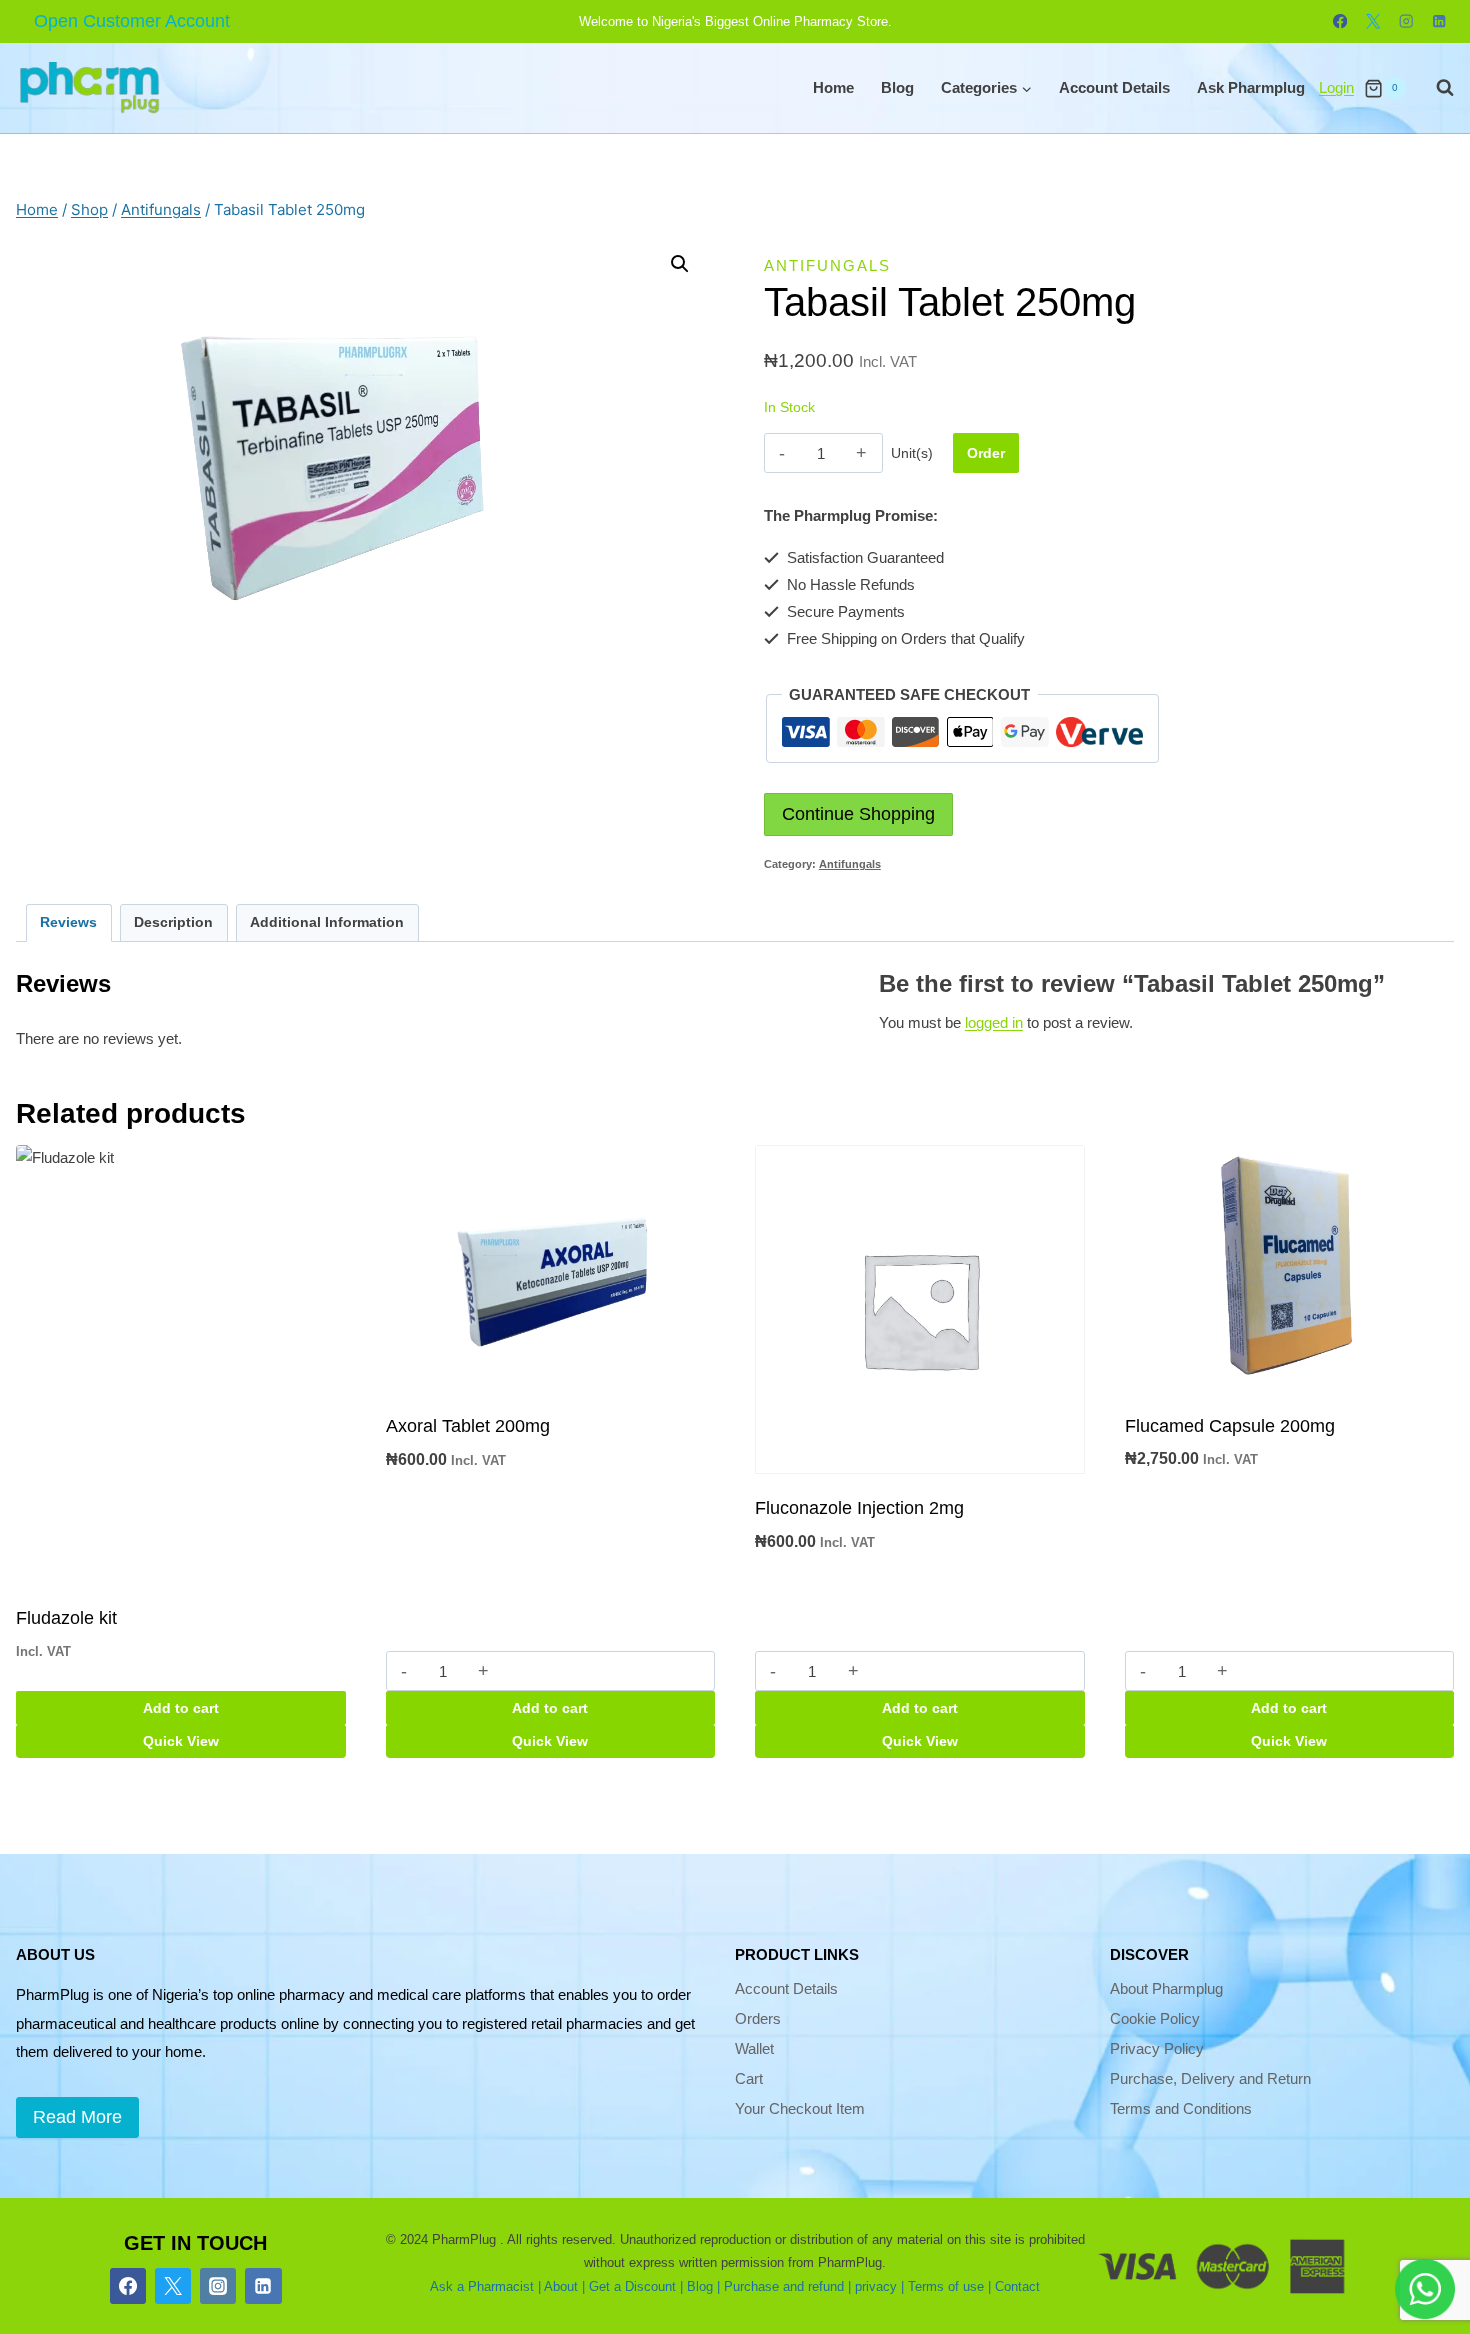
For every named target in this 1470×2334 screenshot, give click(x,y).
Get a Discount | (636, 2286)
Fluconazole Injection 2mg (859, 1508)
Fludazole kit (66, 1618)
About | (564, 2286)
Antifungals (827, 265)
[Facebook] (1340, 21)
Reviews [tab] (68, 922)
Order (986, 453)
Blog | (703, 2286)
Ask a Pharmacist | (485, 2286)
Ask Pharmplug (1251, 87)
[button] (680, 264)
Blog (897, 87)
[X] (1373, 21)
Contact (1017, 2286)
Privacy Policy (1157, 2048)
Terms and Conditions (1181, 2108)
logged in (994, 1022)
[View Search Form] (1435, 88)
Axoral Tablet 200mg (468, 1426)
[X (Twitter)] (173, 2286)
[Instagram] (1406, 21)
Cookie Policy (1155, 2018)
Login (1336, 87)
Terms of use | (949, 2286)
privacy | (879, 2286)
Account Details (1114, 87)
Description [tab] (173, 922)
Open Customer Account (132, 21)
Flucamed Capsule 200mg (1230, 1426)
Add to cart (181, 1708)
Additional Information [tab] (327, 922)
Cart (749, 2078)
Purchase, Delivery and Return (1210, 2078)
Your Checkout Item (800, 2108)
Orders (758, 2018)
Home (833, 87)
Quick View (181, 1741)
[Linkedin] (1439, 21)
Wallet (754, 2048)
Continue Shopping (858, 814)
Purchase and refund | (787, 2286)
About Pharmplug (1166, 1988)
